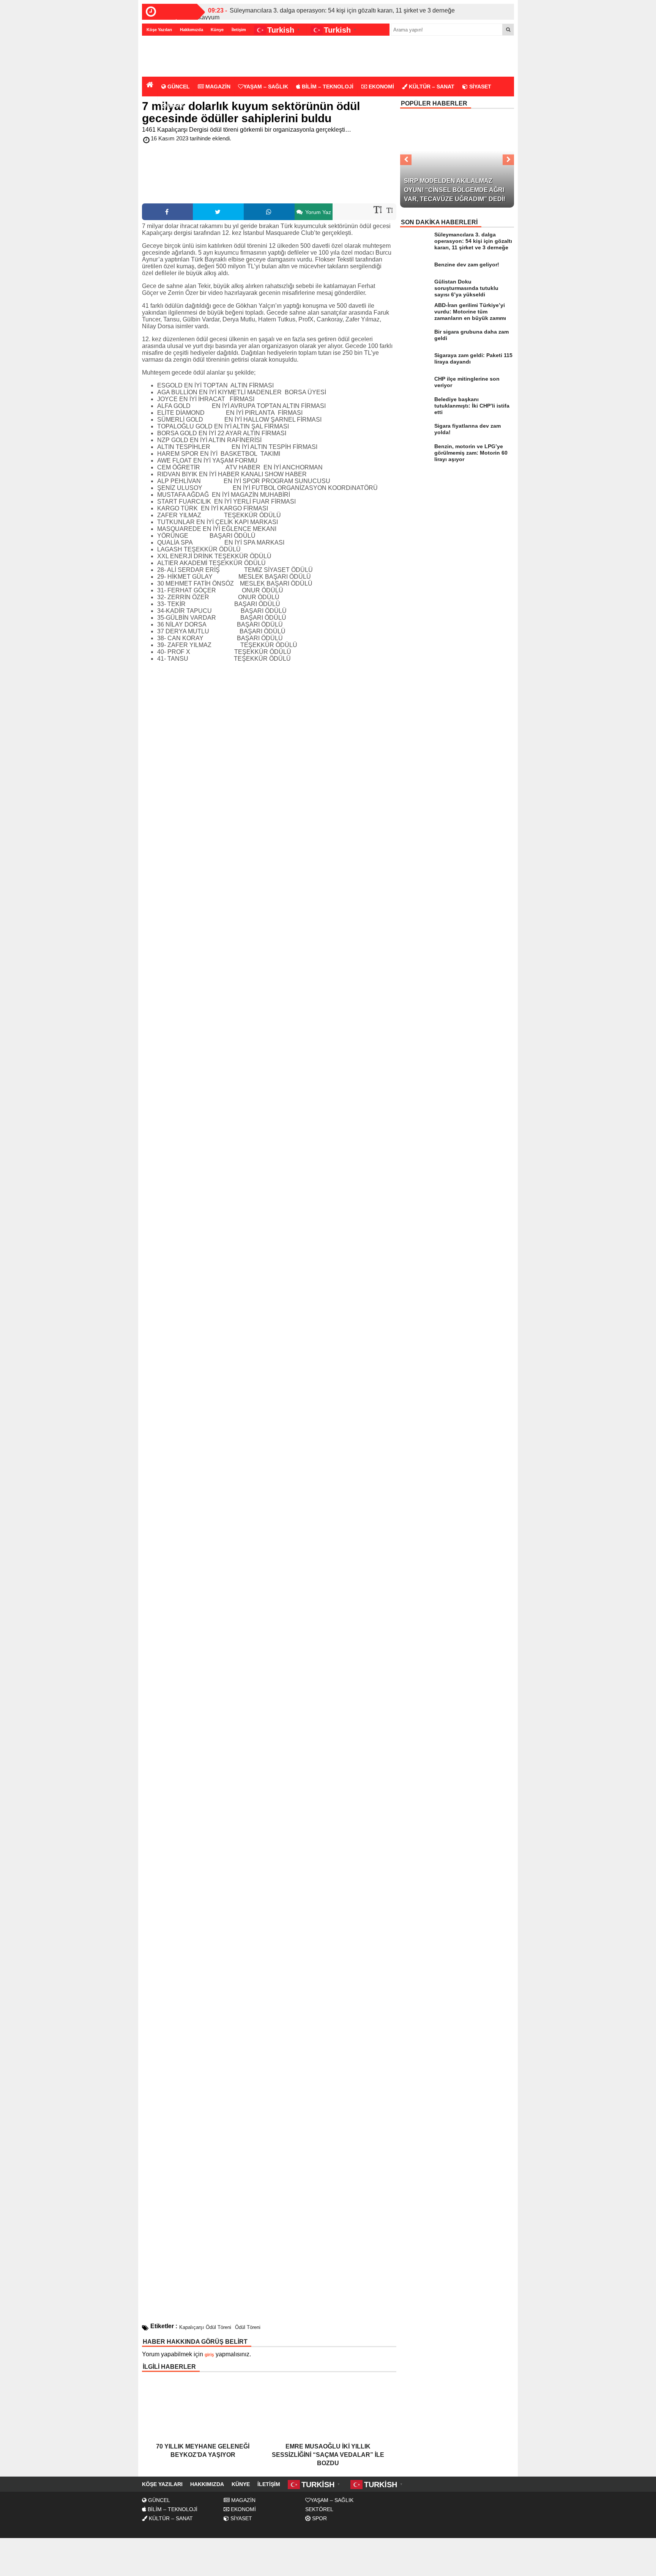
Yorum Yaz (317, 212)
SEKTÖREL (319, 2509)
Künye (217, 30)
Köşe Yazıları (159, 30)
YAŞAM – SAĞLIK (266, 87)
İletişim (239, 30)
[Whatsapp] (269, 212)
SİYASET (479, 87)
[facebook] (167, 212)
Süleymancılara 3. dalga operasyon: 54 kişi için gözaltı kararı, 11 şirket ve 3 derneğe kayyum (327, 14)
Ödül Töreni (248, 2327)
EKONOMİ (381, 87)
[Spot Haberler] (186, 57)
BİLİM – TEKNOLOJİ (327, 87)
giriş (209, 2355)
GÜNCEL (178, 87)
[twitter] (218, 212)
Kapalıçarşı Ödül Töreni (205, 2327)
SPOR (175, 105)
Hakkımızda (192, 30)
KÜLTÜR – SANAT (431, 87)
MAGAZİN (217, 87)
